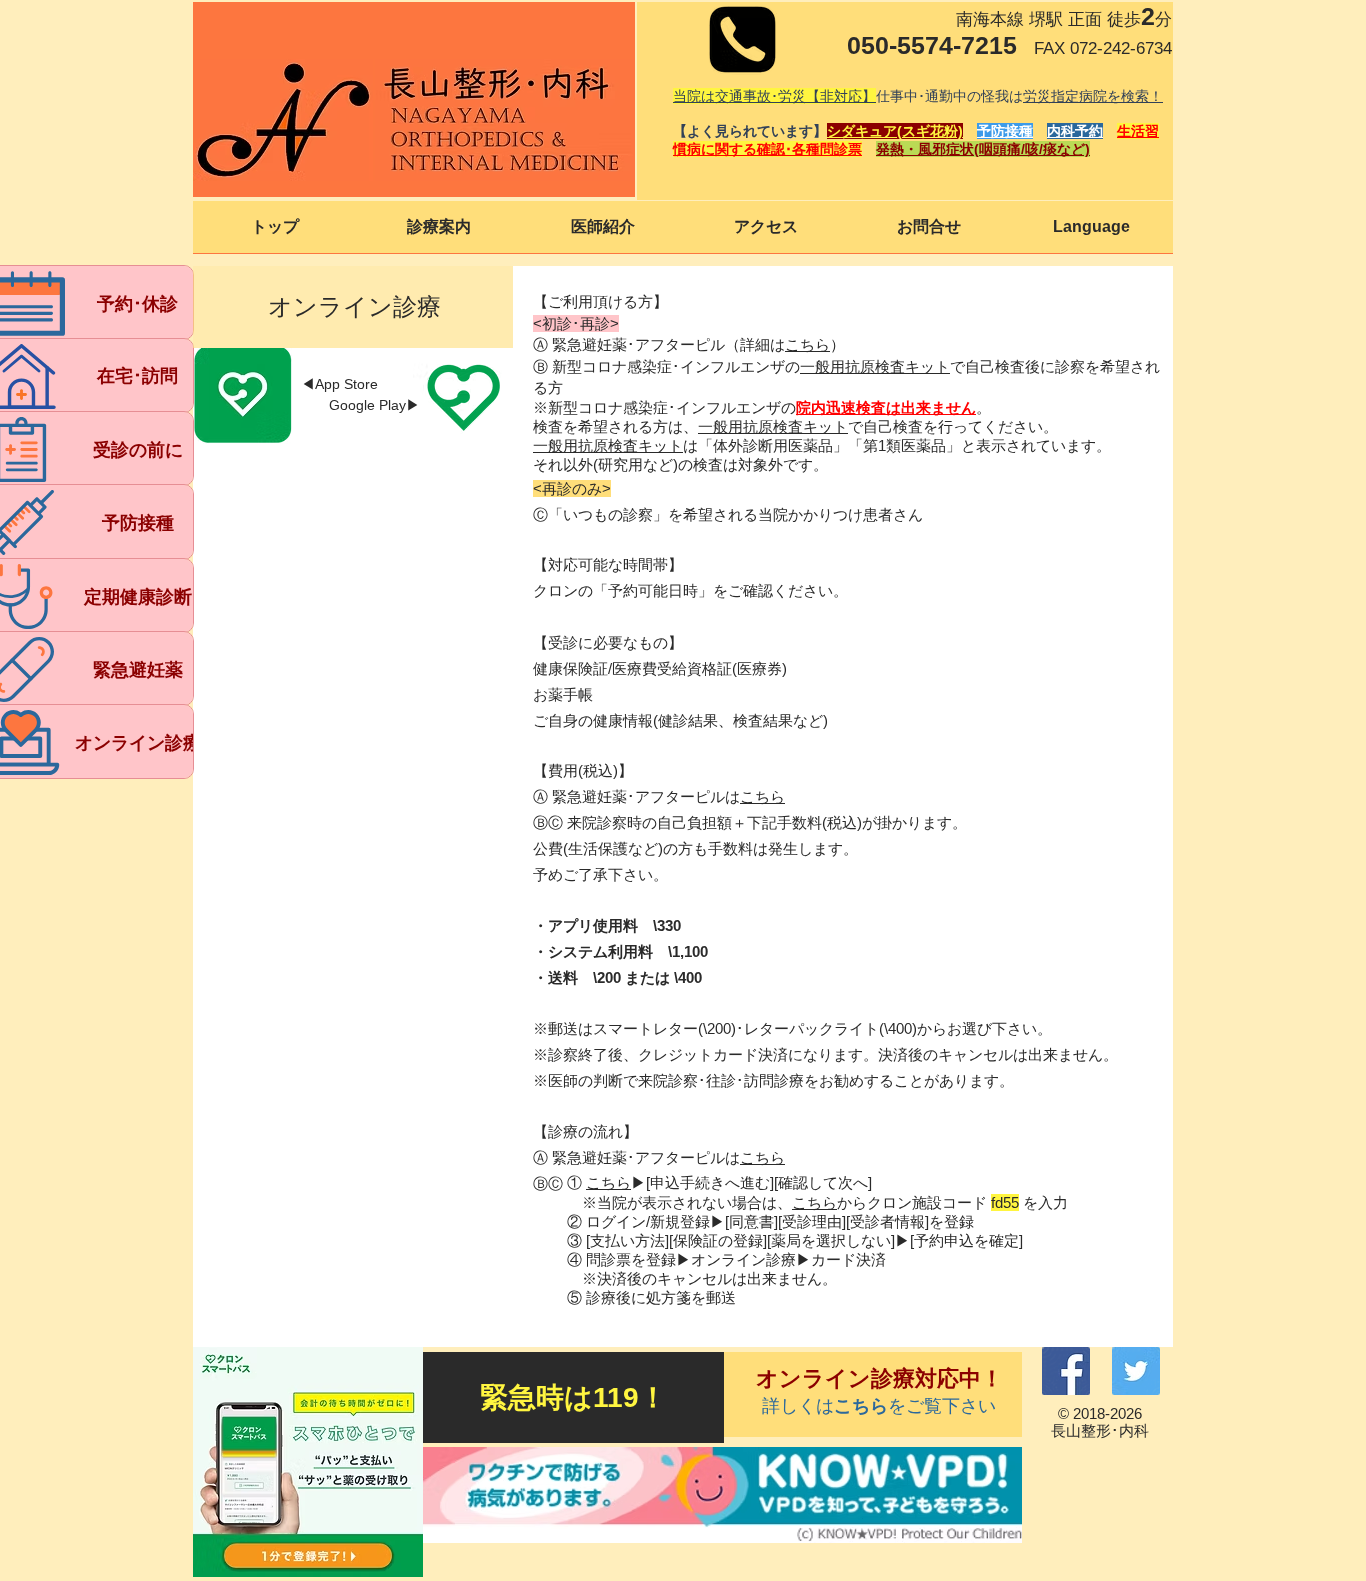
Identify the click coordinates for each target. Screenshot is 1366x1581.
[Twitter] (1136, 1371)
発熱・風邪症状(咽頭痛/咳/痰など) (983, 149)
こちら (608, 1182)
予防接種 (1005, 131)
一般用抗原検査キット (875, 366)
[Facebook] (1066, 1371)
